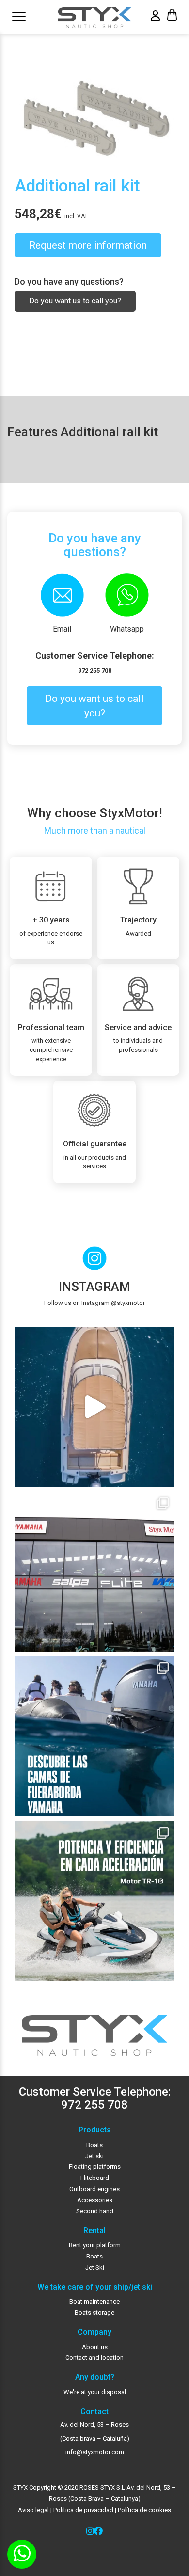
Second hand (95, 2211)
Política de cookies (144, 2510)
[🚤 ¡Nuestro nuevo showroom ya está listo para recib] (94, 1572)
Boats (94, 2145)
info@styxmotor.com (95, 2452)
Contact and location (94, 2358)
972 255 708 (95, 671)
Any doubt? (95, 2377)
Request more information (88, 245)
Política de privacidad (83, 2510)
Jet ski (94, 2156)
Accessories (95, 2200)
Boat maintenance (94, 2301)
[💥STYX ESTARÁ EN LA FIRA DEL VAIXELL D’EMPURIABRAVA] (94, 1407)
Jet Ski (95, 2267)
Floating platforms (95, 2167)
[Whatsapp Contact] (22, 2554)
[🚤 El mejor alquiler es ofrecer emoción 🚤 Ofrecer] (94, 1901)
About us (95, 2347)
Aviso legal (33, 2510)
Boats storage (94, 2313)
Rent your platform (95, 2245)
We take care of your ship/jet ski (95, 2287)
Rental (94, 2231)
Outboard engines (94, 2189)
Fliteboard (95, 2178)
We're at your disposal (95, 2392)
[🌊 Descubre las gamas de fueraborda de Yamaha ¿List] (94, 1736)
